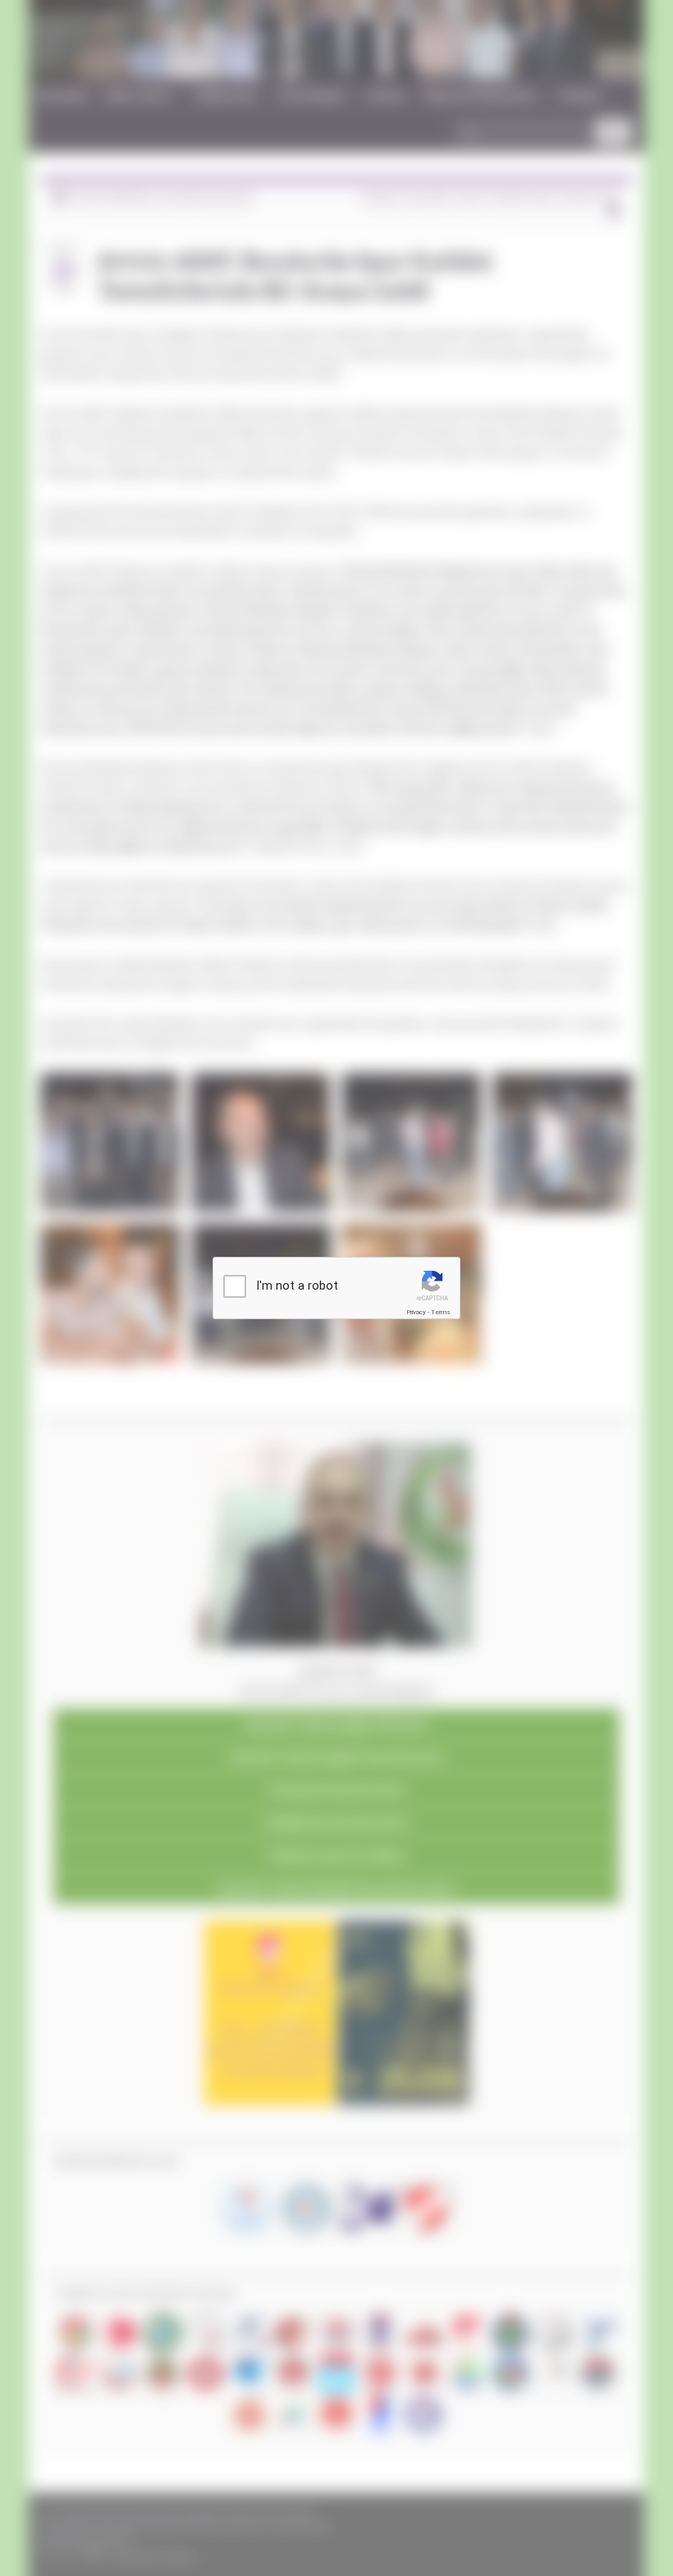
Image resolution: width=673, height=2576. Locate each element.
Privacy (416, 1312)
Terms (441, 1312)
